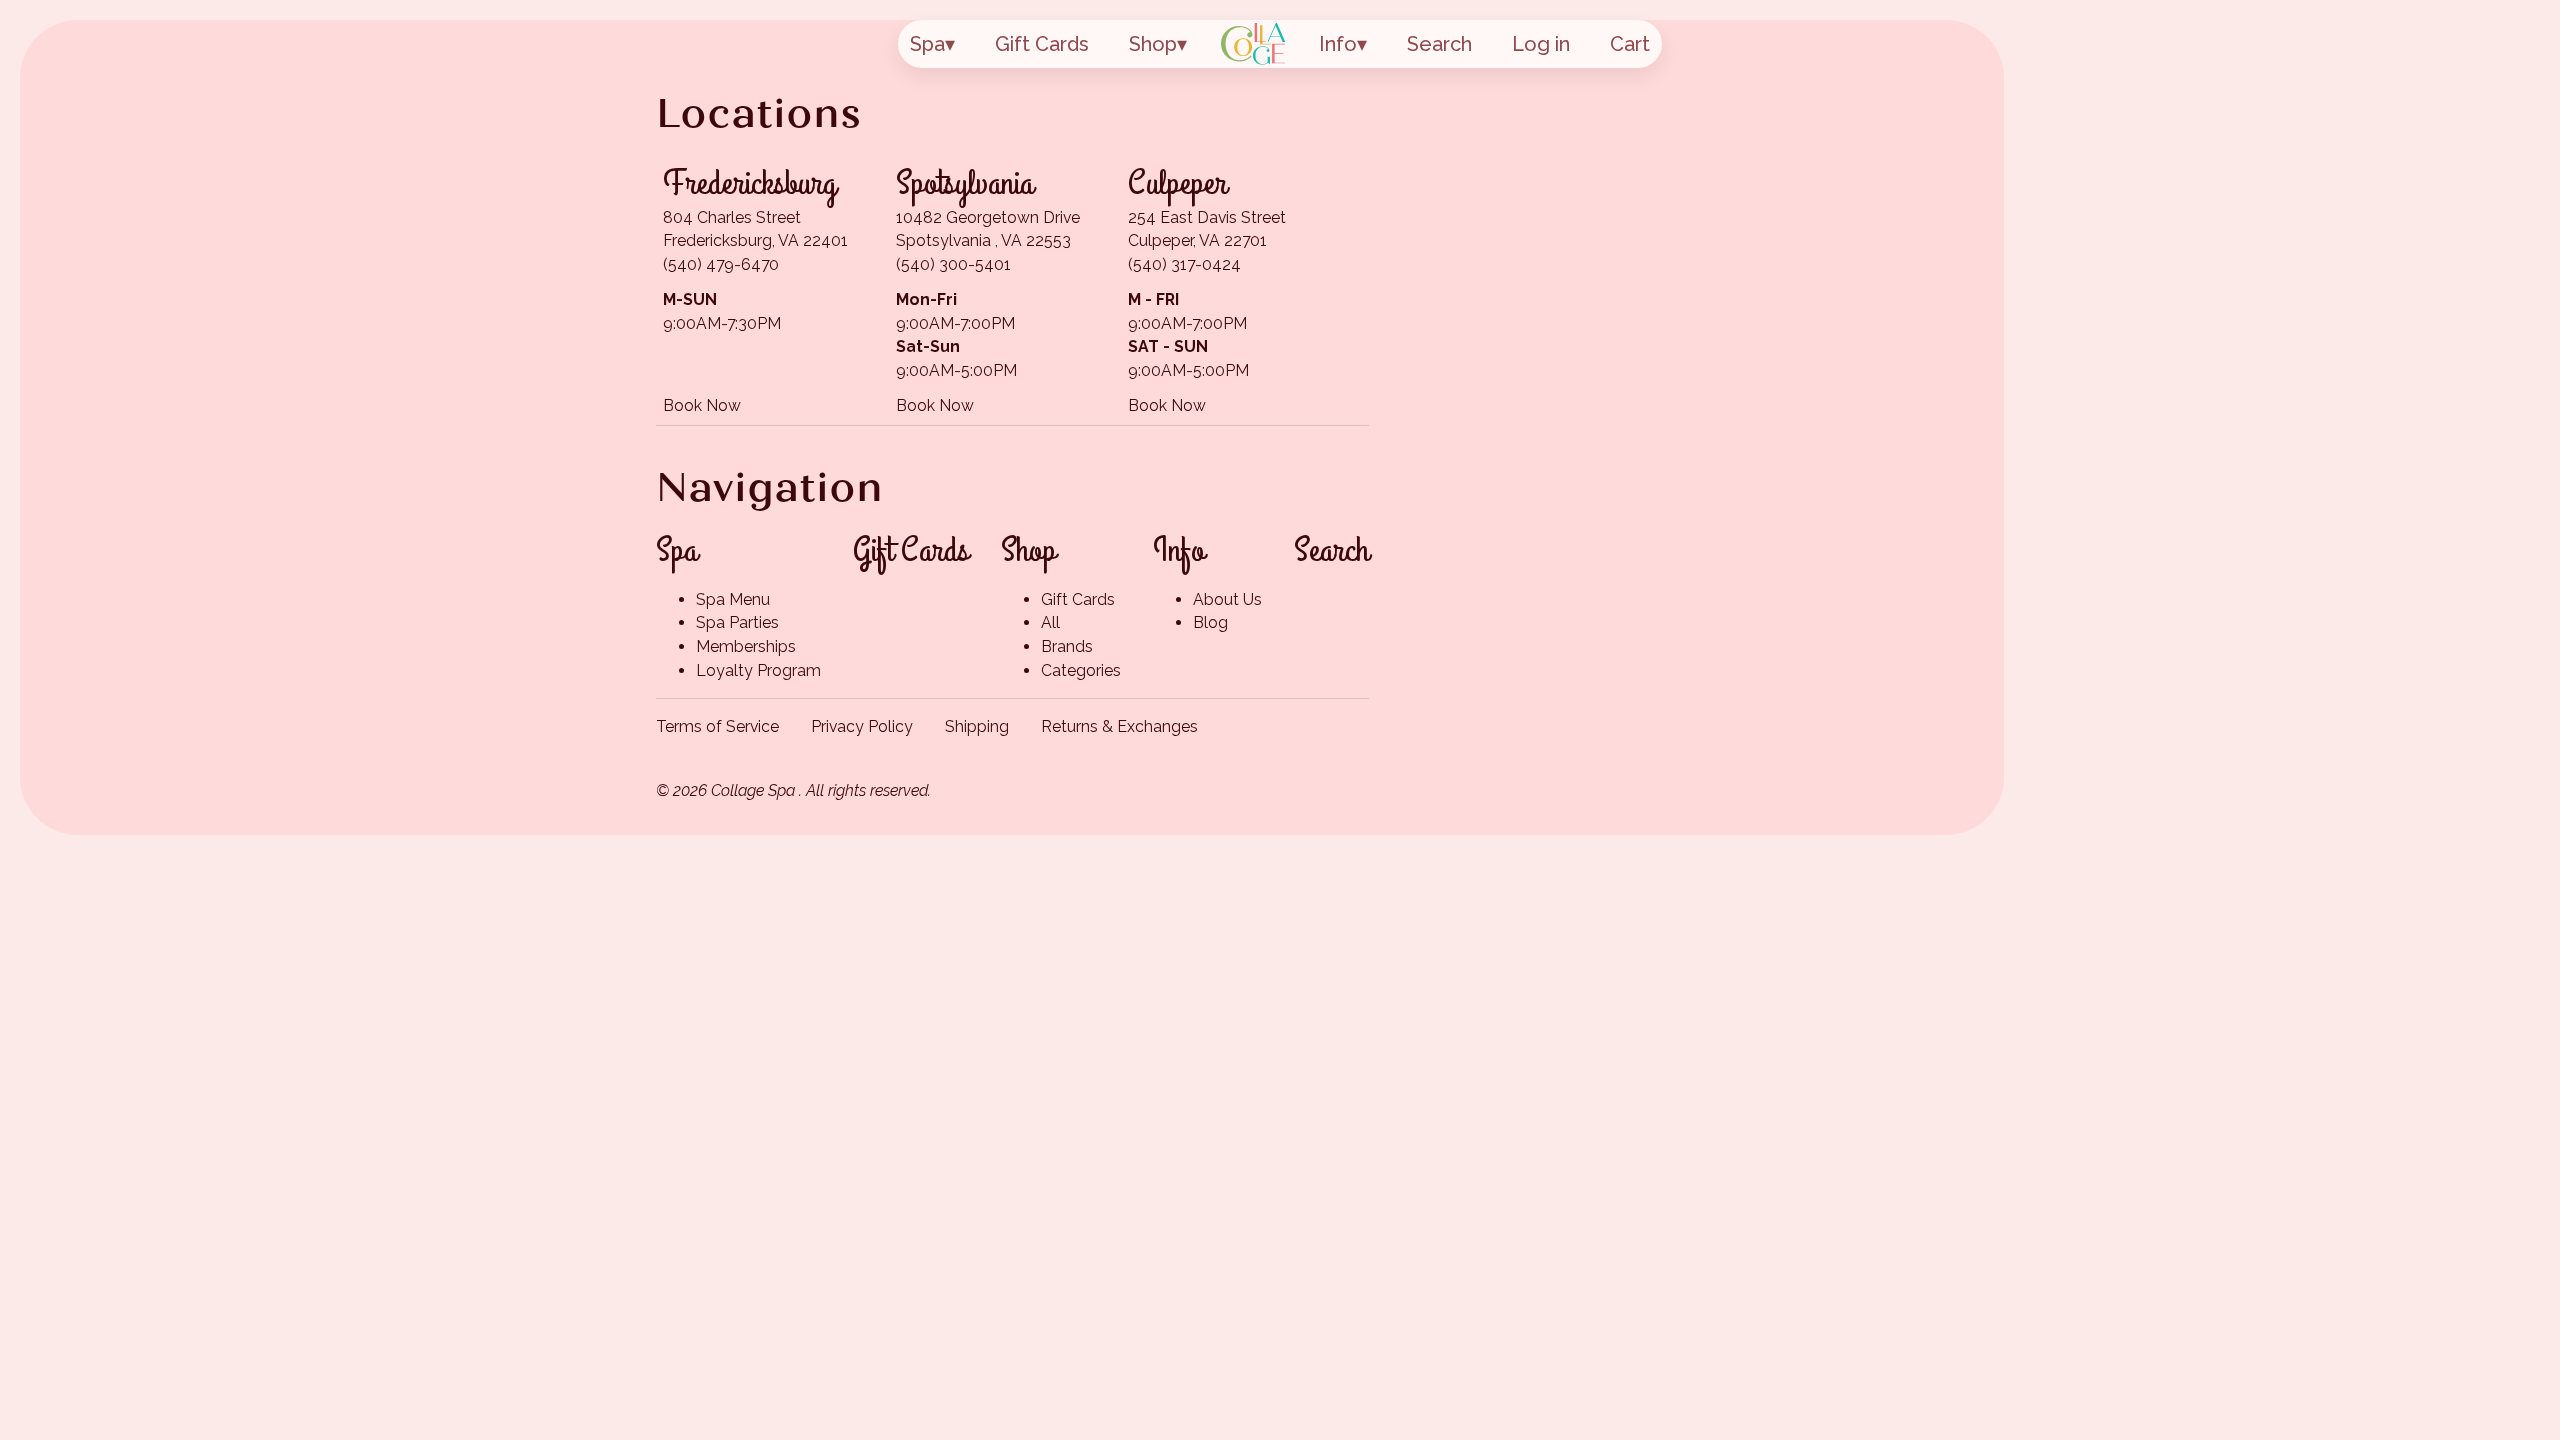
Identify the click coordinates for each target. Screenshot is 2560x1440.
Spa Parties (737, 622)
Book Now (702, 405)
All (1050, 622)
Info (1338, 44)
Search (1439, 44)
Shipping (977, 726)
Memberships (746, 646)
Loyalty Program (758, 670)
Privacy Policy (862, 726)
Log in (1541, 44)
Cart (1630, 44)
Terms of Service (717, 726)
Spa (927, 44)
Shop (1153, 44)
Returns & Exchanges (1119, 726)
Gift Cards (1042, 44)
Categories (1081, 670)
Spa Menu (733, 599)
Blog (1210, 622)
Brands (1067, 646)
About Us (1227, 599)
